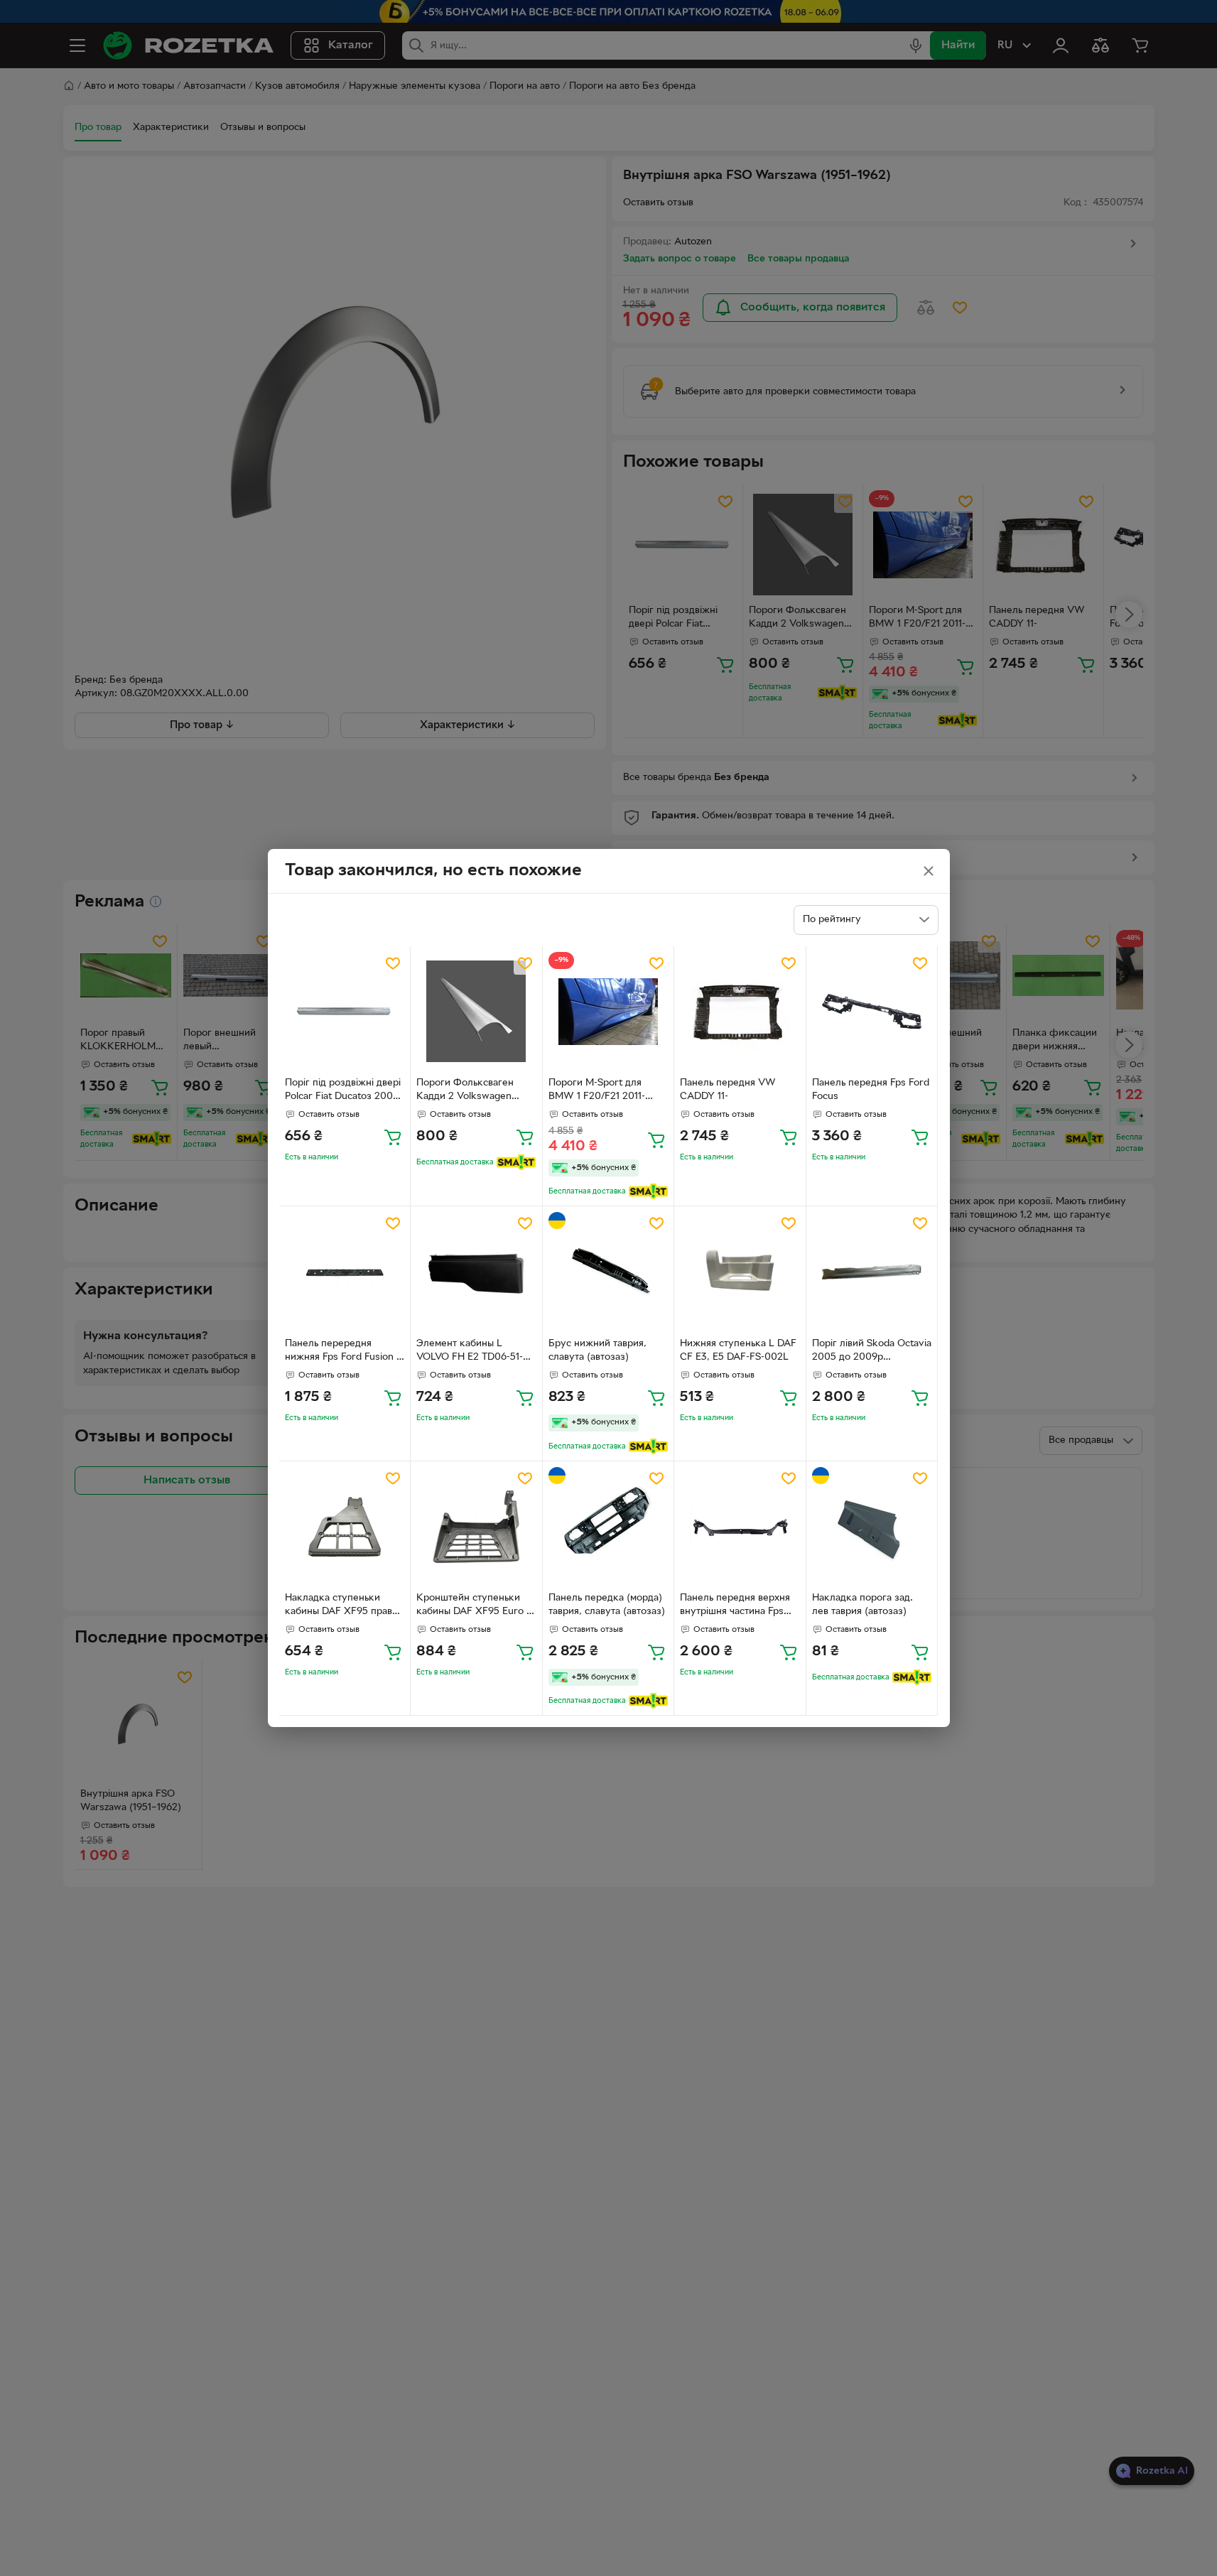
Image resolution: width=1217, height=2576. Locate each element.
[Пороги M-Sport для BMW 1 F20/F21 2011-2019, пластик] (608, 1012)
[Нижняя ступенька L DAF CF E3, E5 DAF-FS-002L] (740, 1272)
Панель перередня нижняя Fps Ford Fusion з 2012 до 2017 (343, 1352)
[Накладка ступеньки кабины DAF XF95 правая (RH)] (345, 1527)
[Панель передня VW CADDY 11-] (740, 1012)
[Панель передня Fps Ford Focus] (872, 1012)
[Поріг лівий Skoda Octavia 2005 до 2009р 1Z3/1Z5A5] (872, 1272)
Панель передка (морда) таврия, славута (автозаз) (607, 1605)
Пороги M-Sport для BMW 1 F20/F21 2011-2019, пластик (597, 1091)
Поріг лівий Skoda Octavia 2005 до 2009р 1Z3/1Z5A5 (872, 1352)
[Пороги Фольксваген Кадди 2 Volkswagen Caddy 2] (476, 1012)
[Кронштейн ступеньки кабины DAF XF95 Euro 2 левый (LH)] (476, 1527)
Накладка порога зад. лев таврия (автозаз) (862, 1605)
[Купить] (393, 1137)
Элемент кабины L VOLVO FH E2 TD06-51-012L (470, 1352)
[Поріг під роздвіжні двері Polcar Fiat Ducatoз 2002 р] (345, 1012)
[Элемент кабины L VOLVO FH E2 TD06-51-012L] (476, 1272)
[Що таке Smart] (516, 1162)
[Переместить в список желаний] (393, 963)
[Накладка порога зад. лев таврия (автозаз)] (872, 1527)
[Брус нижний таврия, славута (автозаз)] (608, 1272)
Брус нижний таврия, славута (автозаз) (597, 1351)
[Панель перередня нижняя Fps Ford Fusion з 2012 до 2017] (345, 1272)
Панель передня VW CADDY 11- (728, 1090)
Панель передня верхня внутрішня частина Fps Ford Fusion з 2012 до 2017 (735, 1606)
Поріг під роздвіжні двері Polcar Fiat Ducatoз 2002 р (343, 1091)
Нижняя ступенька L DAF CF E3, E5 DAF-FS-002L (738, 1351)
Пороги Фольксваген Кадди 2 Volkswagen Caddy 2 (465, 1091)
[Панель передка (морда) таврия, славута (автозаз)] (608, 1527)
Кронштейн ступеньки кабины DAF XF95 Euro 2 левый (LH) (474, 1606)
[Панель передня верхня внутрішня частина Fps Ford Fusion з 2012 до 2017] (740, 1527)
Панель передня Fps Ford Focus (871, 1090)
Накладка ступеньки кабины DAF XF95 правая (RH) (344, 1606)
